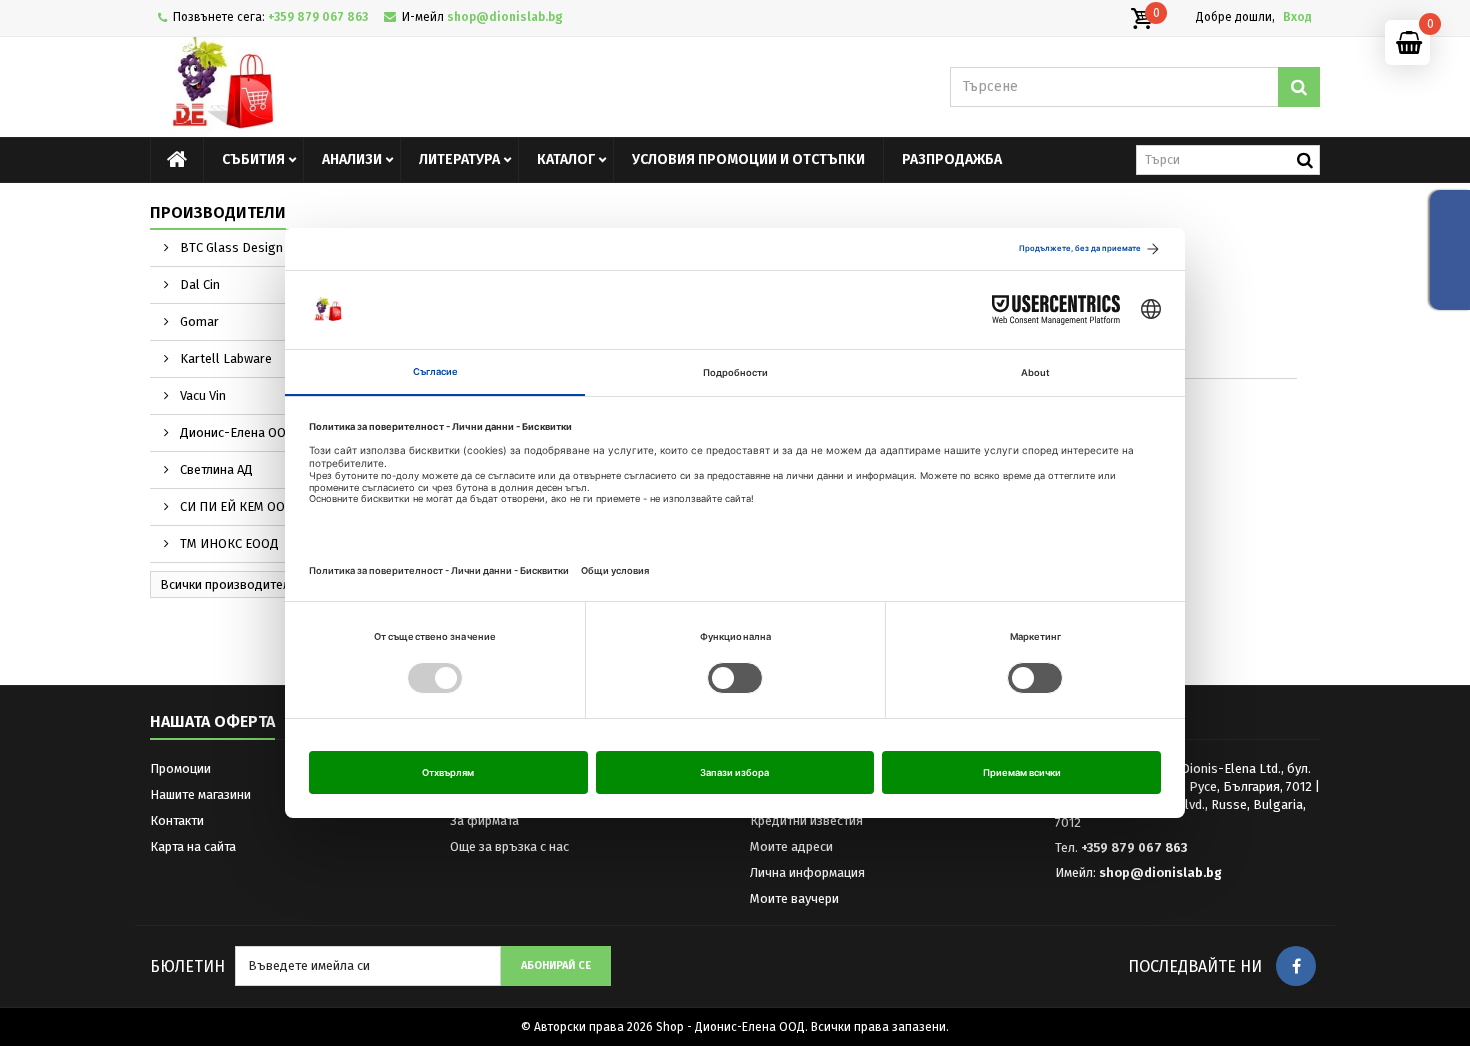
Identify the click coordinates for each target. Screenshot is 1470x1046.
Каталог (566, 159)
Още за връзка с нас (509, 846)
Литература (459, 159)
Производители (218, 212)
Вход (1297, 17)
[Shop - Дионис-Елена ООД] (335, 87)
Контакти (177, 820)
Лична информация (807, 872)
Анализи (352, 159)
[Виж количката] (1141, 19)
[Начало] (177, 160)
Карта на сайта (193, 846)
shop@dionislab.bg (1160, 872)
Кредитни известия (806, 820)
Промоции (180, 768)
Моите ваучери (794, 898)
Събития (253, 159)
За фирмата (484, 820)
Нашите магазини (200, 794)
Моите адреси (791, 846)
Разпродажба (952, 159)
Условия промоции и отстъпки (748, 159)
